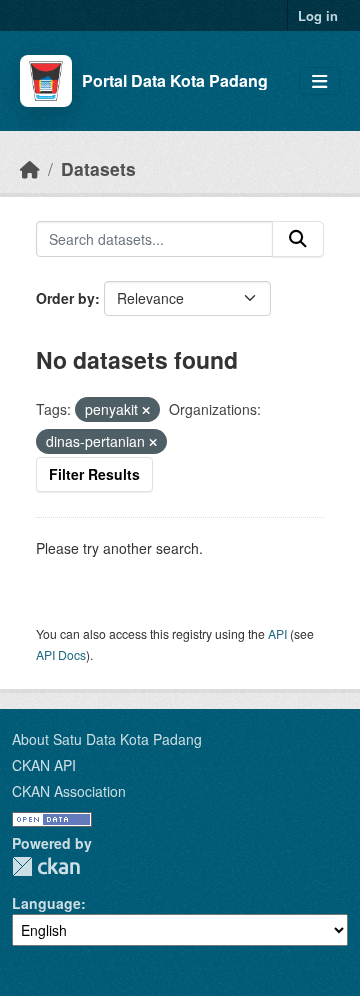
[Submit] (298, 239)
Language (46, 903)
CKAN (46, 866)
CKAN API (44, 765)
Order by (65, 298)
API (277, 633)
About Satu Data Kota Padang (107, 739)
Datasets (98, 168)
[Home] (30, 168)
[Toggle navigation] (319, 81)
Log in (318, 15)
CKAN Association (69, 791)
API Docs (61, 654)
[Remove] (146, 410)
